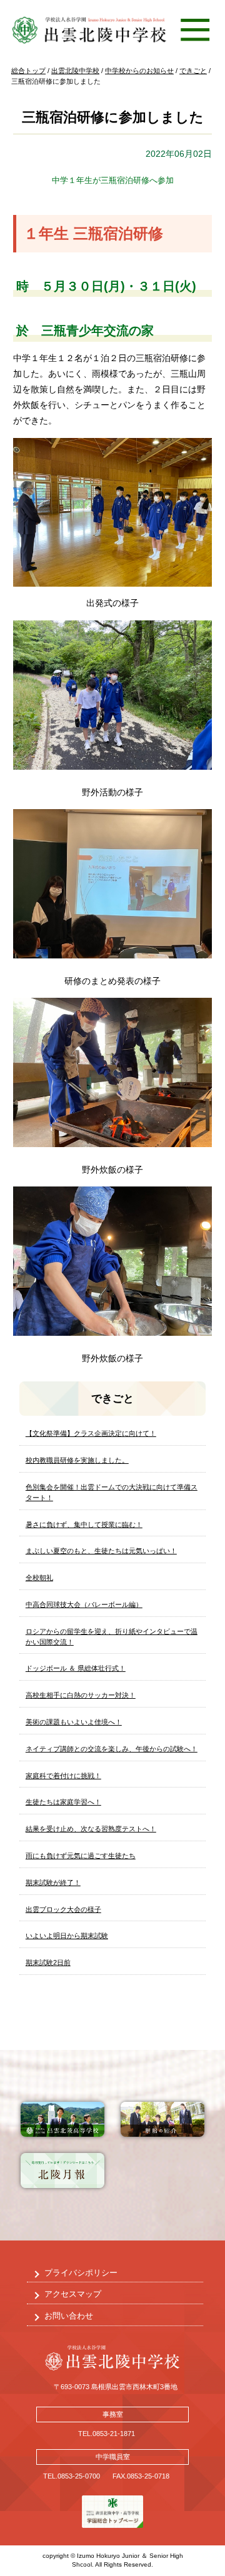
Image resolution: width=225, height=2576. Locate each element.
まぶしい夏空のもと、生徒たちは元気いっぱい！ (101, 1551)
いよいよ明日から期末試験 (67, 1936)
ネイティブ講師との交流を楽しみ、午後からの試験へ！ (112, 1749)
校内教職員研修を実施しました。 (77, 1460)
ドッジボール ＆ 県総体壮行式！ (76, 1668)
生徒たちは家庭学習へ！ (63, 1802)
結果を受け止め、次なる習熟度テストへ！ (91, 1829)
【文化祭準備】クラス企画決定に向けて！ (91, 1433)
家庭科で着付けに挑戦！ (63, 1776)
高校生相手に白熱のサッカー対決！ (81, 1695)
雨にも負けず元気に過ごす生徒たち (81, 1856)
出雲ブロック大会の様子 (63, 1909)
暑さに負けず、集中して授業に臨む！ (84, 1524)
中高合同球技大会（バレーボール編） (84, 1604)
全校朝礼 (39, 1578)
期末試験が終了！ (53, 1882)
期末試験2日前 (48, 1962)
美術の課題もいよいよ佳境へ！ (74, 1722)
